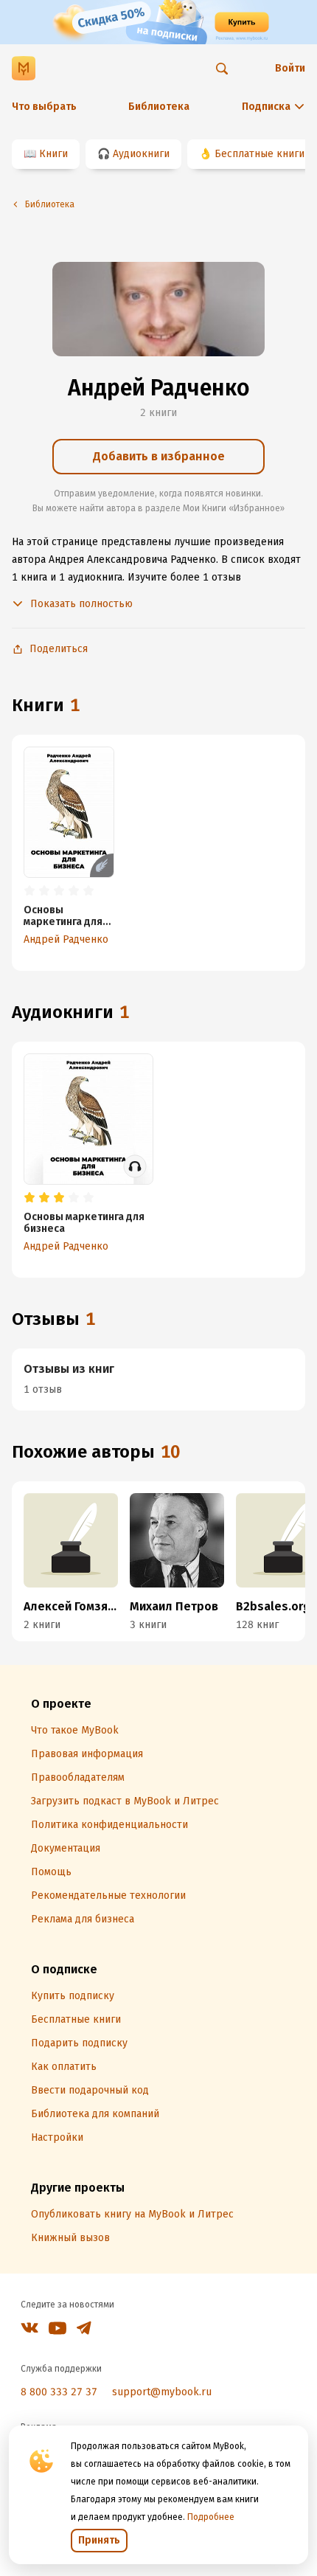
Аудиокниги (141, 154)
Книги (53, 154)
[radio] (29, 891)
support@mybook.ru (162, 2392)
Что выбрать (44, 107)
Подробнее (211, 2517)
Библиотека (159, 107)
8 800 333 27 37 (59, 2392)
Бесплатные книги (259, 154)
